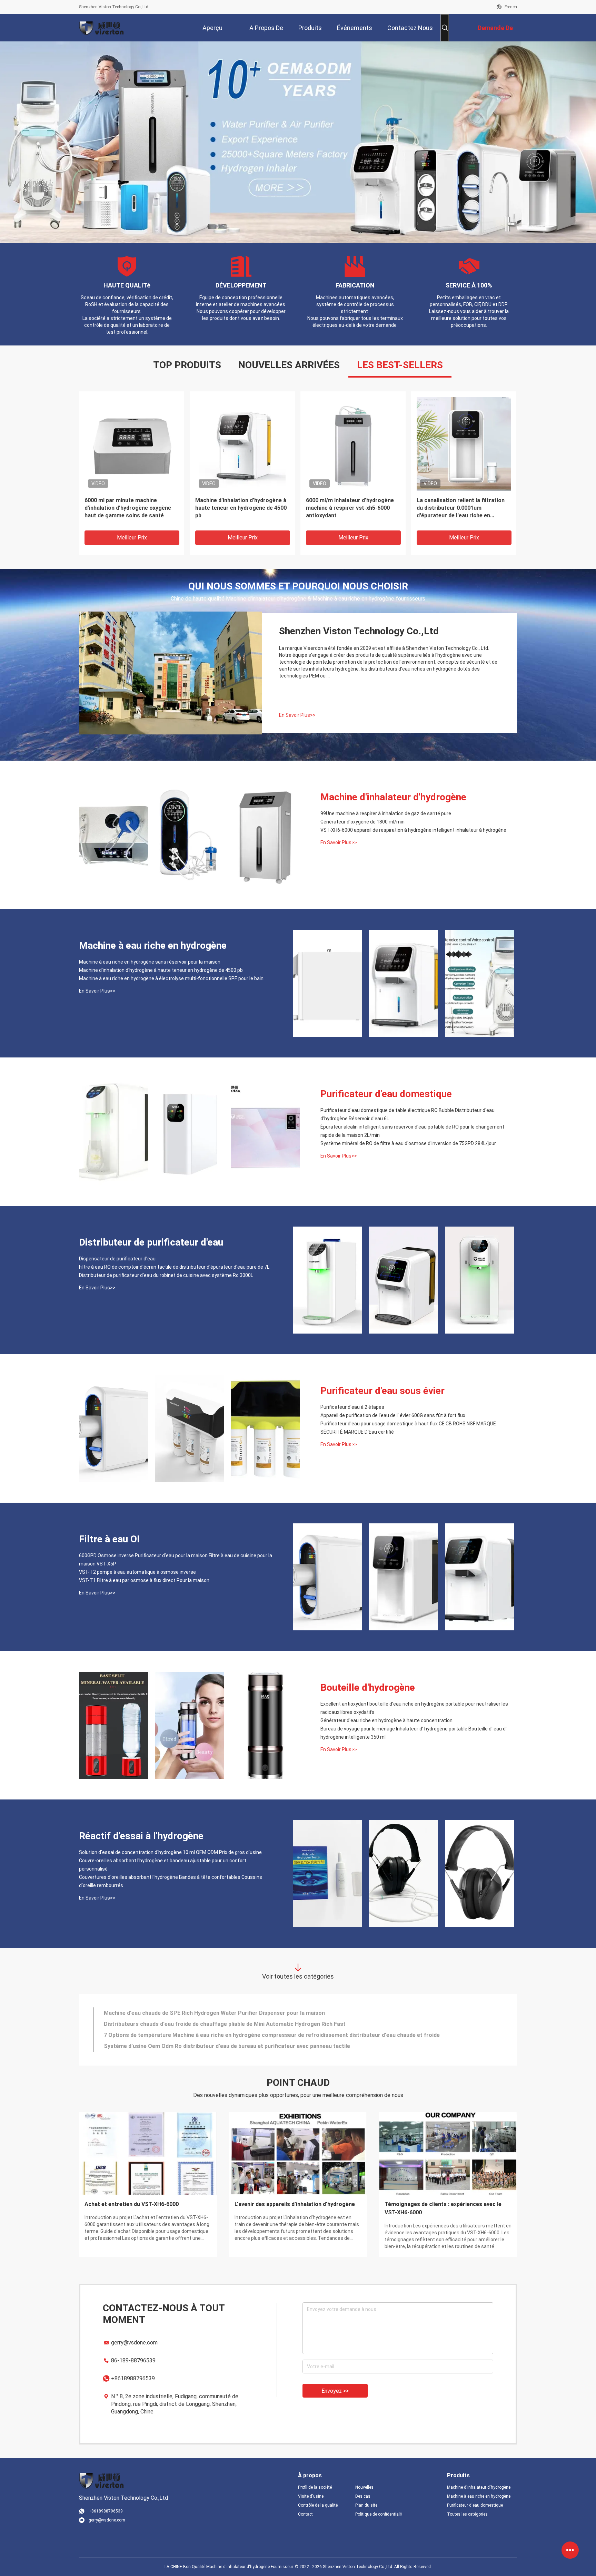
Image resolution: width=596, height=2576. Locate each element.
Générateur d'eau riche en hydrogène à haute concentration (386, 1720)
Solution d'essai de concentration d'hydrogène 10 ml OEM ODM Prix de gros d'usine (170, 1852)
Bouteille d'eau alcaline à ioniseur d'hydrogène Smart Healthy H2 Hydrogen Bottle (209, 2013)
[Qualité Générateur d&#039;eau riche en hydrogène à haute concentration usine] (189, 1725)
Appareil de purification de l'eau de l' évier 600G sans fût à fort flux (393, 1415)
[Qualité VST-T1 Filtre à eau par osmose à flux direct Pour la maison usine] (479, 1577)
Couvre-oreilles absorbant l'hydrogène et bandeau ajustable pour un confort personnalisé (163, 1865)
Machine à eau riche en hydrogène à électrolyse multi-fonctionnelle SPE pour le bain (171, 978)
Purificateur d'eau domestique (386, 1094)
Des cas (363, 2496)
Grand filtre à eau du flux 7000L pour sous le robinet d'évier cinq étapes (196, 2046)
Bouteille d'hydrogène (368, 1687)
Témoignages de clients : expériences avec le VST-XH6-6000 (443, 2208)
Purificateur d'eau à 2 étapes (352, 1407)
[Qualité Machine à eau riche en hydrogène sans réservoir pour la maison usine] (328, 983)
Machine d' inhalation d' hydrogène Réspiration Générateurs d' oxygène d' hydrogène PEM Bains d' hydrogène (242, 508)
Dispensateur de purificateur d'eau (117, 1259)
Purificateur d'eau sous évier (383, 1391)
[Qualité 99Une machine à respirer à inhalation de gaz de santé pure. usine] (113, 835)
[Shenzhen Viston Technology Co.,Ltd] (101, 28)
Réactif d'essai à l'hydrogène (141, 1836)
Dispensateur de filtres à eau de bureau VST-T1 (165, 2024)
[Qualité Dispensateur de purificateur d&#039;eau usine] (328, 1280)
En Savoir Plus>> (297, 715)
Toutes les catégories (467, 2514)
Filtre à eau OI (109, 1539)
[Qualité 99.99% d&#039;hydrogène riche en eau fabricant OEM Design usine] (353, 444)
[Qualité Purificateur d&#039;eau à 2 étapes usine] (113, 1428)
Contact (305, 2514)
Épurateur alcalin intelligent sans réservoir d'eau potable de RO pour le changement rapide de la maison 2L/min (412, 1131)
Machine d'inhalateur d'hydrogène (393, 797)
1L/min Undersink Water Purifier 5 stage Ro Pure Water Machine (187, 2035)
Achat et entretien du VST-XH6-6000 (132, 2204)
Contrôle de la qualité (318, 2505)
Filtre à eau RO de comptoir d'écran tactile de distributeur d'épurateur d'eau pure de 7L (174, 1267)
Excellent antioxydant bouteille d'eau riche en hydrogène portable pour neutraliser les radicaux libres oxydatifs (414, 1708)
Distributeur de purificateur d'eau (151, 1242)
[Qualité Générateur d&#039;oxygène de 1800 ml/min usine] (189, 835)
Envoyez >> (335, 2391)
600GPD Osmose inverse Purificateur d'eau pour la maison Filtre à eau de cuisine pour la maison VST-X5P (176, 1560)
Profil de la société (315, 2487)
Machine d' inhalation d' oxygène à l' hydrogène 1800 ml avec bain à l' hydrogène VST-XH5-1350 (463, 508)
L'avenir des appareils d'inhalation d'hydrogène (295, 2204)
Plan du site (366, 2505)
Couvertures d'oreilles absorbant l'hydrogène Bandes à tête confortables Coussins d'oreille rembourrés (171, 1881)
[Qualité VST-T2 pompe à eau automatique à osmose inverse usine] (404, 1577)
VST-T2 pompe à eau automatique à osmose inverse (137, 1572)
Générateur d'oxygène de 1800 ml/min (362, 822)
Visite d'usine (311, 2496)
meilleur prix (132, 538)
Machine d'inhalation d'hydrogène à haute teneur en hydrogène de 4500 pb (161, 970)
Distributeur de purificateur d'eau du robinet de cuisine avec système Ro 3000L (166, 1275)
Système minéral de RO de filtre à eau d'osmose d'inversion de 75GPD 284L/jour (408, 1143)
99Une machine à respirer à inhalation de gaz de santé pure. (386, 813)
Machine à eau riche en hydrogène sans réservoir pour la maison (150, 962)
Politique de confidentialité (378, 2514)
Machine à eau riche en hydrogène (153, 945)
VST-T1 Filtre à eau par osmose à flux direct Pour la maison (144, 1580)
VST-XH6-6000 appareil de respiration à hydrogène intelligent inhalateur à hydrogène (413, 830)
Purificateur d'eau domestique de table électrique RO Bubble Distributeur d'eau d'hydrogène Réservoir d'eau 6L (408, 1114)
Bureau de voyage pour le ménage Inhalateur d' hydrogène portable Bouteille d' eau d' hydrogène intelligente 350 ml (414, 1733)
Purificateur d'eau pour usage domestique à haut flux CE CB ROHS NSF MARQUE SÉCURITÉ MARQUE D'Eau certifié (408, 1428)
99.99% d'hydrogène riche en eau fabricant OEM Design (348, 504)
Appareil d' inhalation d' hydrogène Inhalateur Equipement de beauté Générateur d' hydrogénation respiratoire (129, 508)
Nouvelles (364, 2487)
